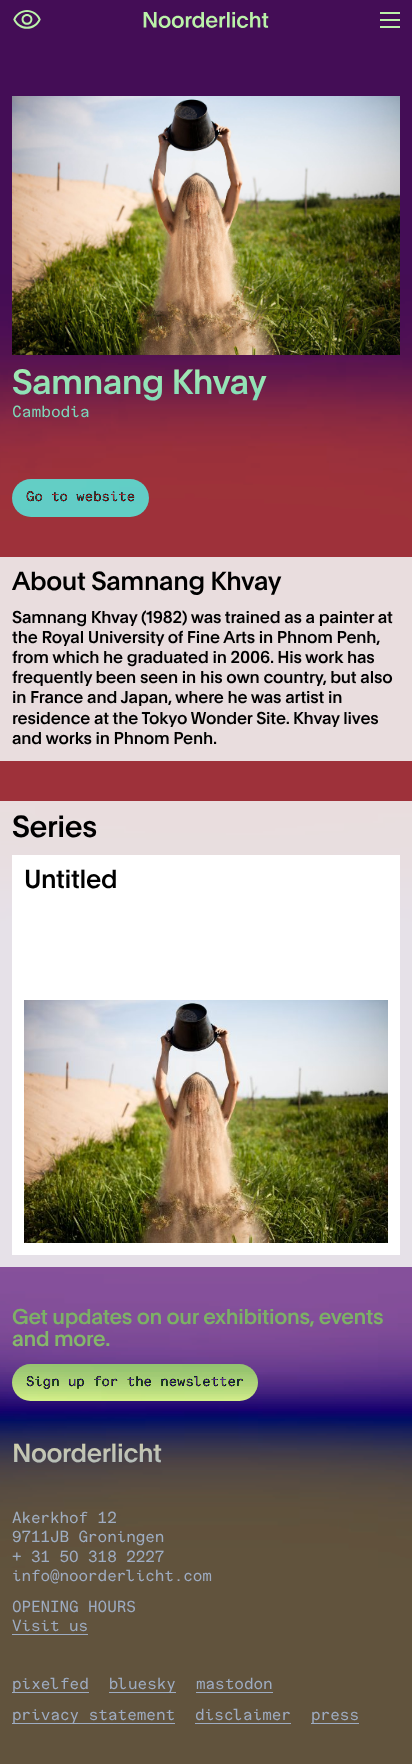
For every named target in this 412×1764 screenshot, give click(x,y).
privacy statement (93, 1714)
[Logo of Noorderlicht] (206, 20)
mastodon (234, 1683)
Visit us (50, 1625)
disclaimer (243, 1714)
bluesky (142, 1683)
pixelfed (50, 1683)
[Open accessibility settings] (27, 20)
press (335, 1714)
